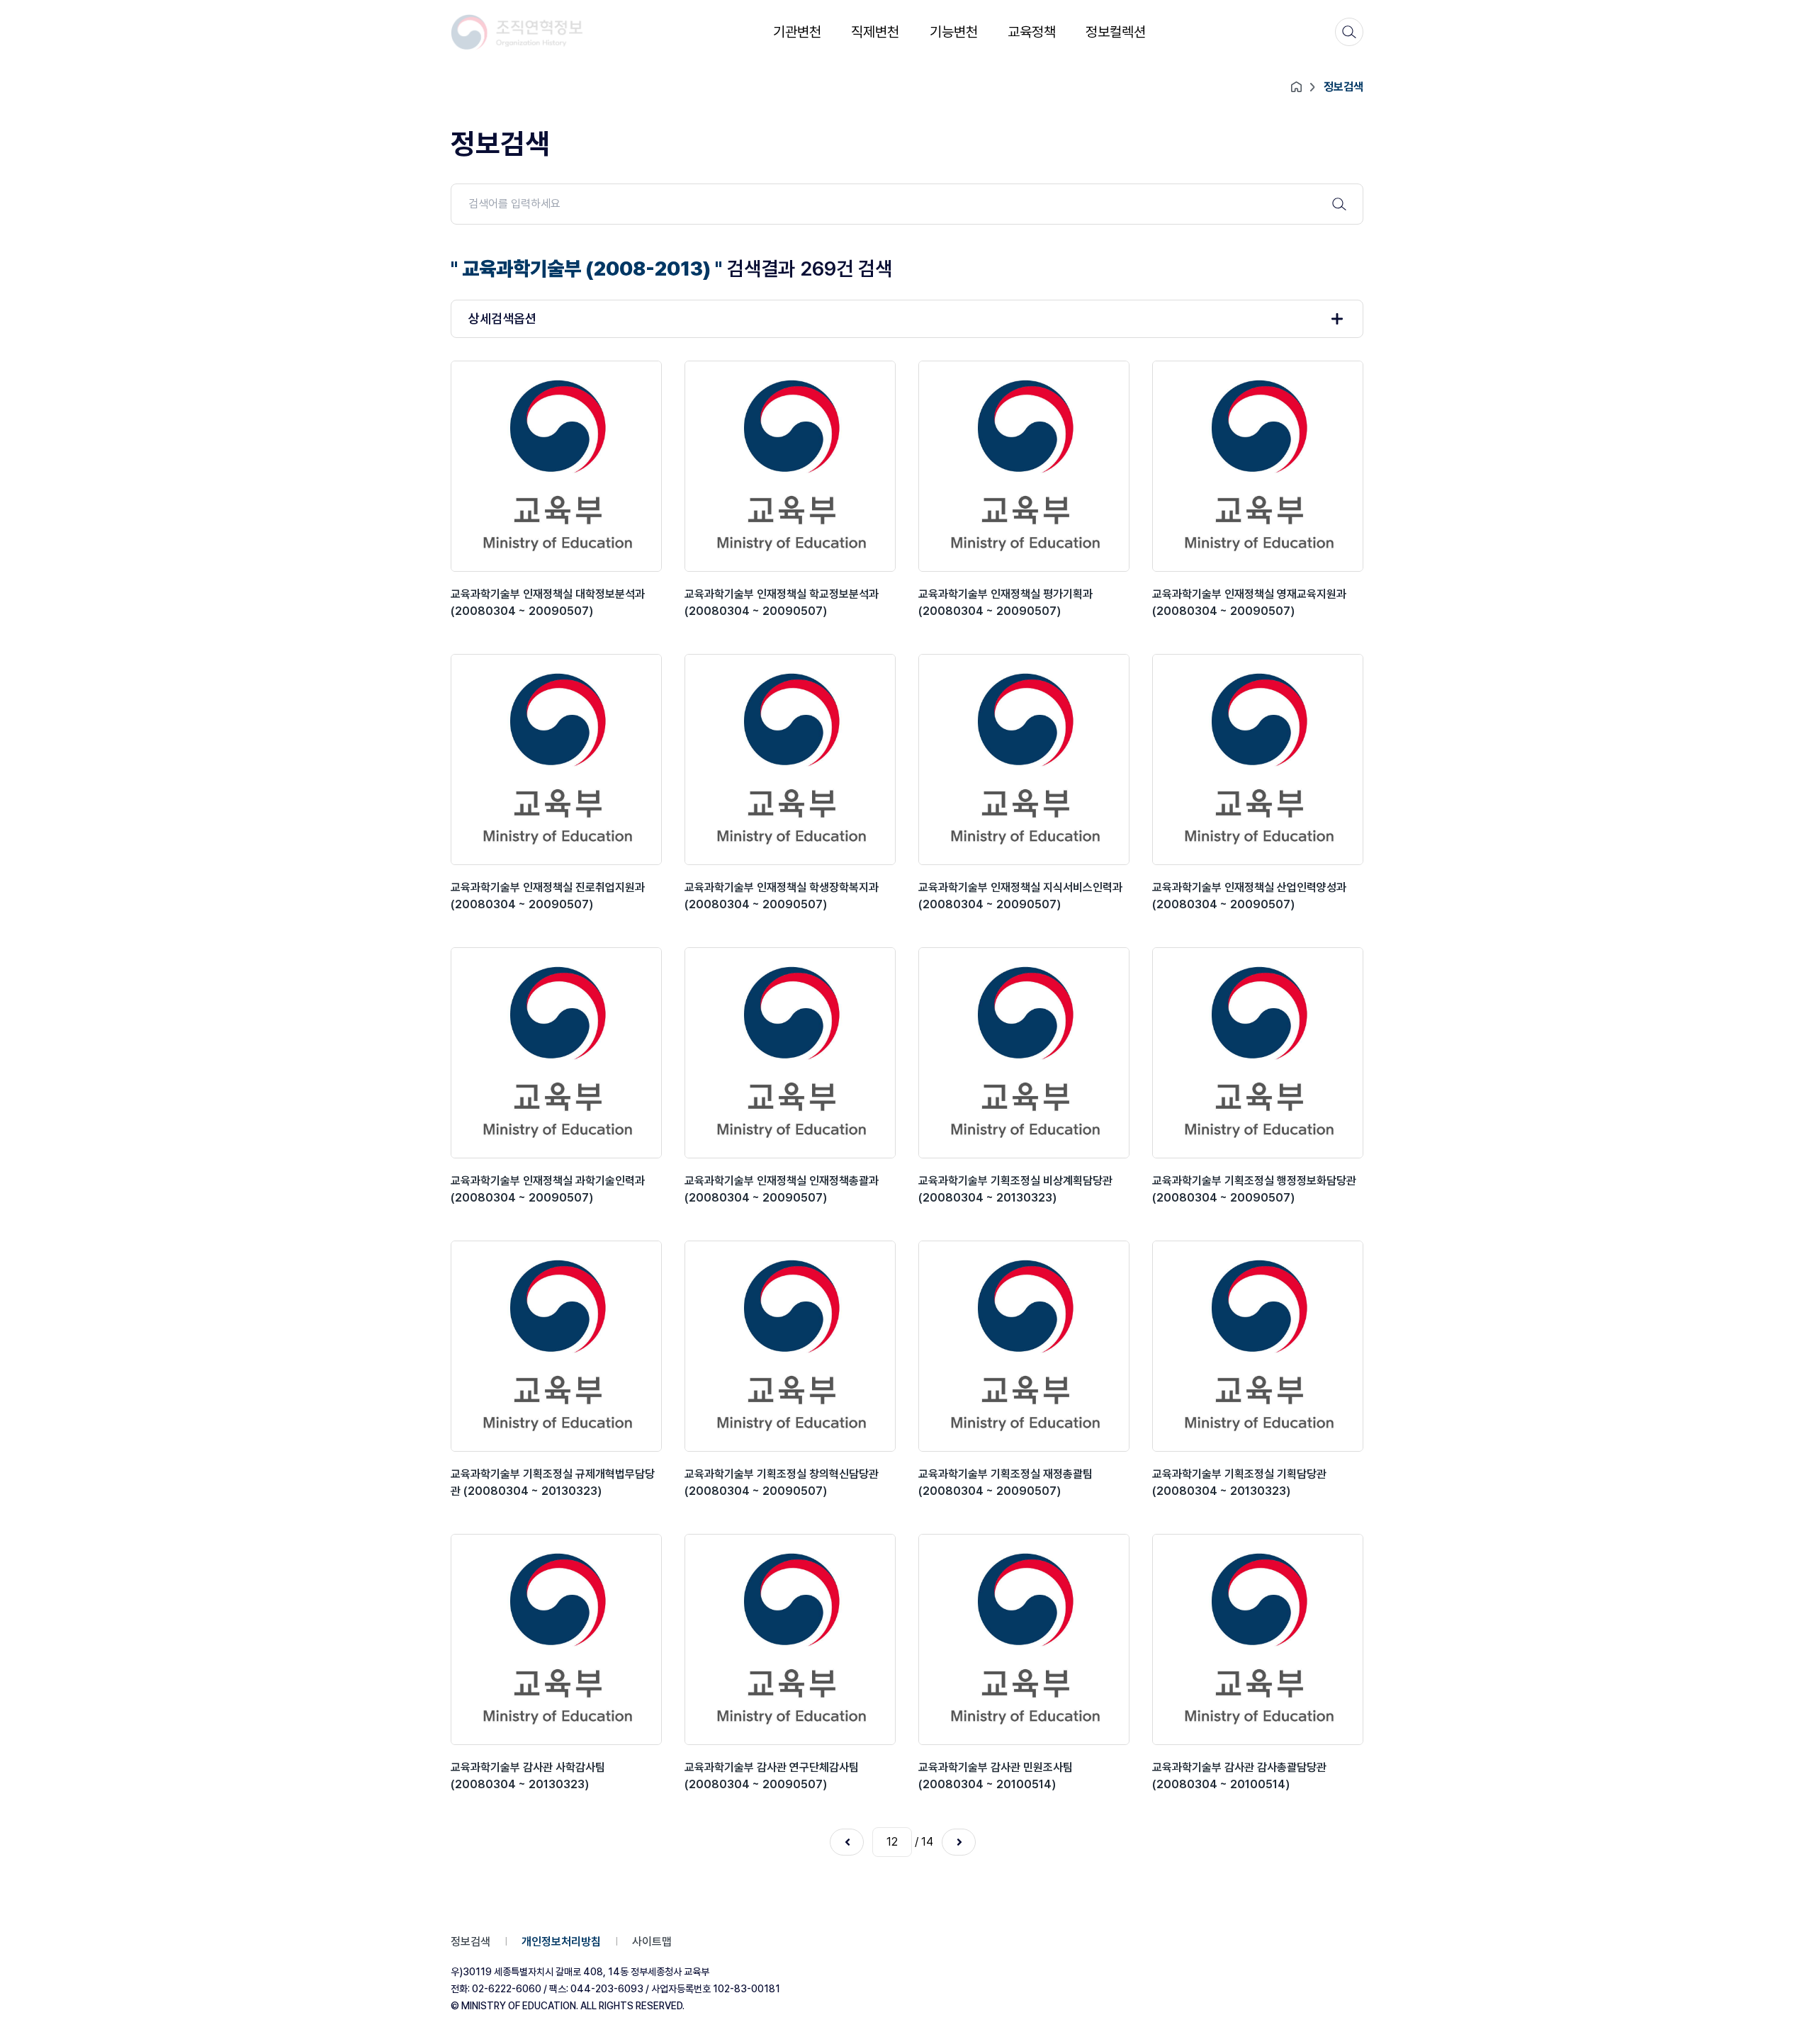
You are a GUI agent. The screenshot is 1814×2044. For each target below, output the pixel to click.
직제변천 (875, 32)
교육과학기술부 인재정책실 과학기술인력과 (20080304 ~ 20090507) (548, 1189)
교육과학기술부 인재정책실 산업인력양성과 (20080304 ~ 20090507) (1249, 896)
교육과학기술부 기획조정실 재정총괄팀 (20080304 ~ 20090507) (1005, 1483)
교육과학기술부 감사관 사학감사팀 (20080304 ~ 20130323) (528, 1776)
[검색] (1349, 32)
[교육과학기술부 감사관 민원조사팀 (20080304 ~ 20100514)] (1024, 1639)
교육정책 (1032, 32)
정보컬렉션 (1116, 32)
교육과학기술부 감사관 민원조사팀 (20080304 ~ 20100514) (996, 1776)
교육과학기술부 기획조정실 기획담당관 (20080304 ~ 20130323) (1239, 1483)
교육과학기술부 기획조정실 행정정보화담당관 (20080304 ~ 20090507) (1254, 1189)
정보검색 (471, 1942)
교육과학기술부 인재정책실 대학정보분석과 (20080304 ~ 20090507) (548, 603)
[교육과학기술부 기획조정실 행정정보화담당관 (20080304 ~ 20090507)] (1258, 1053)
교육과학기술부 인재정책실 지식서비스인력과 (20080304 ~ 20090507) (1020, 896)
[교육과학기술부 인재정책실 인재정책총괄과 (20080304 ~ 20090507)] (790, 1053)
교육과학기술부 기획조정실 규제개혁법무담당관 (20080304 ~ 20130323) (553, 1483)
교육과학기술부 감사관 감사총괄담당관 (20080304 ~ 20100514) (1239, 1776)
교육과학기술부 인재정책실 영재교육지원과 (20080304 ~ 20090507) (1249, 603)
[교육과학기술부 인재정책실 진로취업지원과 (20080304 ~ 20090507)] (556, 760)
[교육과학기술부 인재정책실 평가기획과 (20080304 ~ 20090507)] (1024, 466)
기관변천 (797, 32)
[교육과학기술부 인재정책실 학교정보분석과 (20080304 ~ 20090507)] (790, 466)
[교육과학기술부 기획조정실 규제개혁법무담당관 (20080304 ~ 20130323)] (556, 1346)
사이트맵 (652, 1942)
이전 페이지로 (847, 1842)
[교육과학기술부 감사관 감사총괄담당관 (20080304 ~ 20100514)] (1258, 1639)
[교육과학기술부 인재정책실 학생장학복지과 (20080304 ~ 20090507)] (790, 760)
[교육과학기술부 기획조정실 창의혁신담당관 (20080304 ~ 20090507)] (790, 1346)
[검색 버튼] (1339, 204)
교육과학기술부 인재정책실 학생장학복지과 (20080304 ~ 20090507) (782, 896)
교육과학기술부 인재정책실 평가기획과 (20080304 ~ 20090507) (1005, 603)
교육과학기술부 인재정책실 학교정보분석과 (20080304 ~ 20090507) (782, 603)
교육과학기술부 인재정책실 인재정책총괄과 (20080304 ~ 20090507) (782, 1189)
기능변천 (954, 32)
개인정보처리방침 (561, 1942)
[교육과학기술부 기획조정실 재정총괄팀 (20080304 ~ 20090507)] (1024, 1346)
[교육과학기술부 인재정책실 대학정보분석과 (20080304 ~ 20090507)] (556, 466)
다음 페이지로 (959, 1842)
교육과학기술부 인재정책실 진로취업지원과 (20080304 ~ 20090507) (548, 896)
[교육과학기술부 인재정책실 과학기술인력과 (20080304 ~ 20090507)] (556, 1053)
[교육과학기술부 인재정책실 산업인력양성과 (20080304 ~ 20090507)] (1258, 760)
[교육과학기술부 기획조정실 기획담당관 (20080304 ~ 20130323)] (1258, 1346)
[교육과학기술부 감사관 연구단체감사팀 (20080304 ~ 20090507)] (790, 1639)
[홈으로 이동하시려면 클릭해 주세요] (517, 32)
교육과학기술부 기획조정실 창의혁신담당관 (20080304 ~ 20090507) (782, 1483)
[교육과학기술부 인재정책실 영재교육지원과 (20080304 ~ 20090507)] (1258, 466)
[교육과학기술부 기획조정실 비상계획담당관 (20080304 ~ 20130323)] (1024, 1053)
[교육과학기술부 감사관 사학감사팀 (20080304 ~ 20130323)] (556, 1639)
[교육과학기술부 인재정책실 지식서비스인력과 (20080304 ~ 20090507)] (1024, 760)
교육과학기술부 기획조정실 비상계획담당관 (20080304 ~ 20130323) (1015, 1189)
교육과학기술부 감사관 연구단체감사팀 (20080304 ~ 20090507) (772, 1776)
